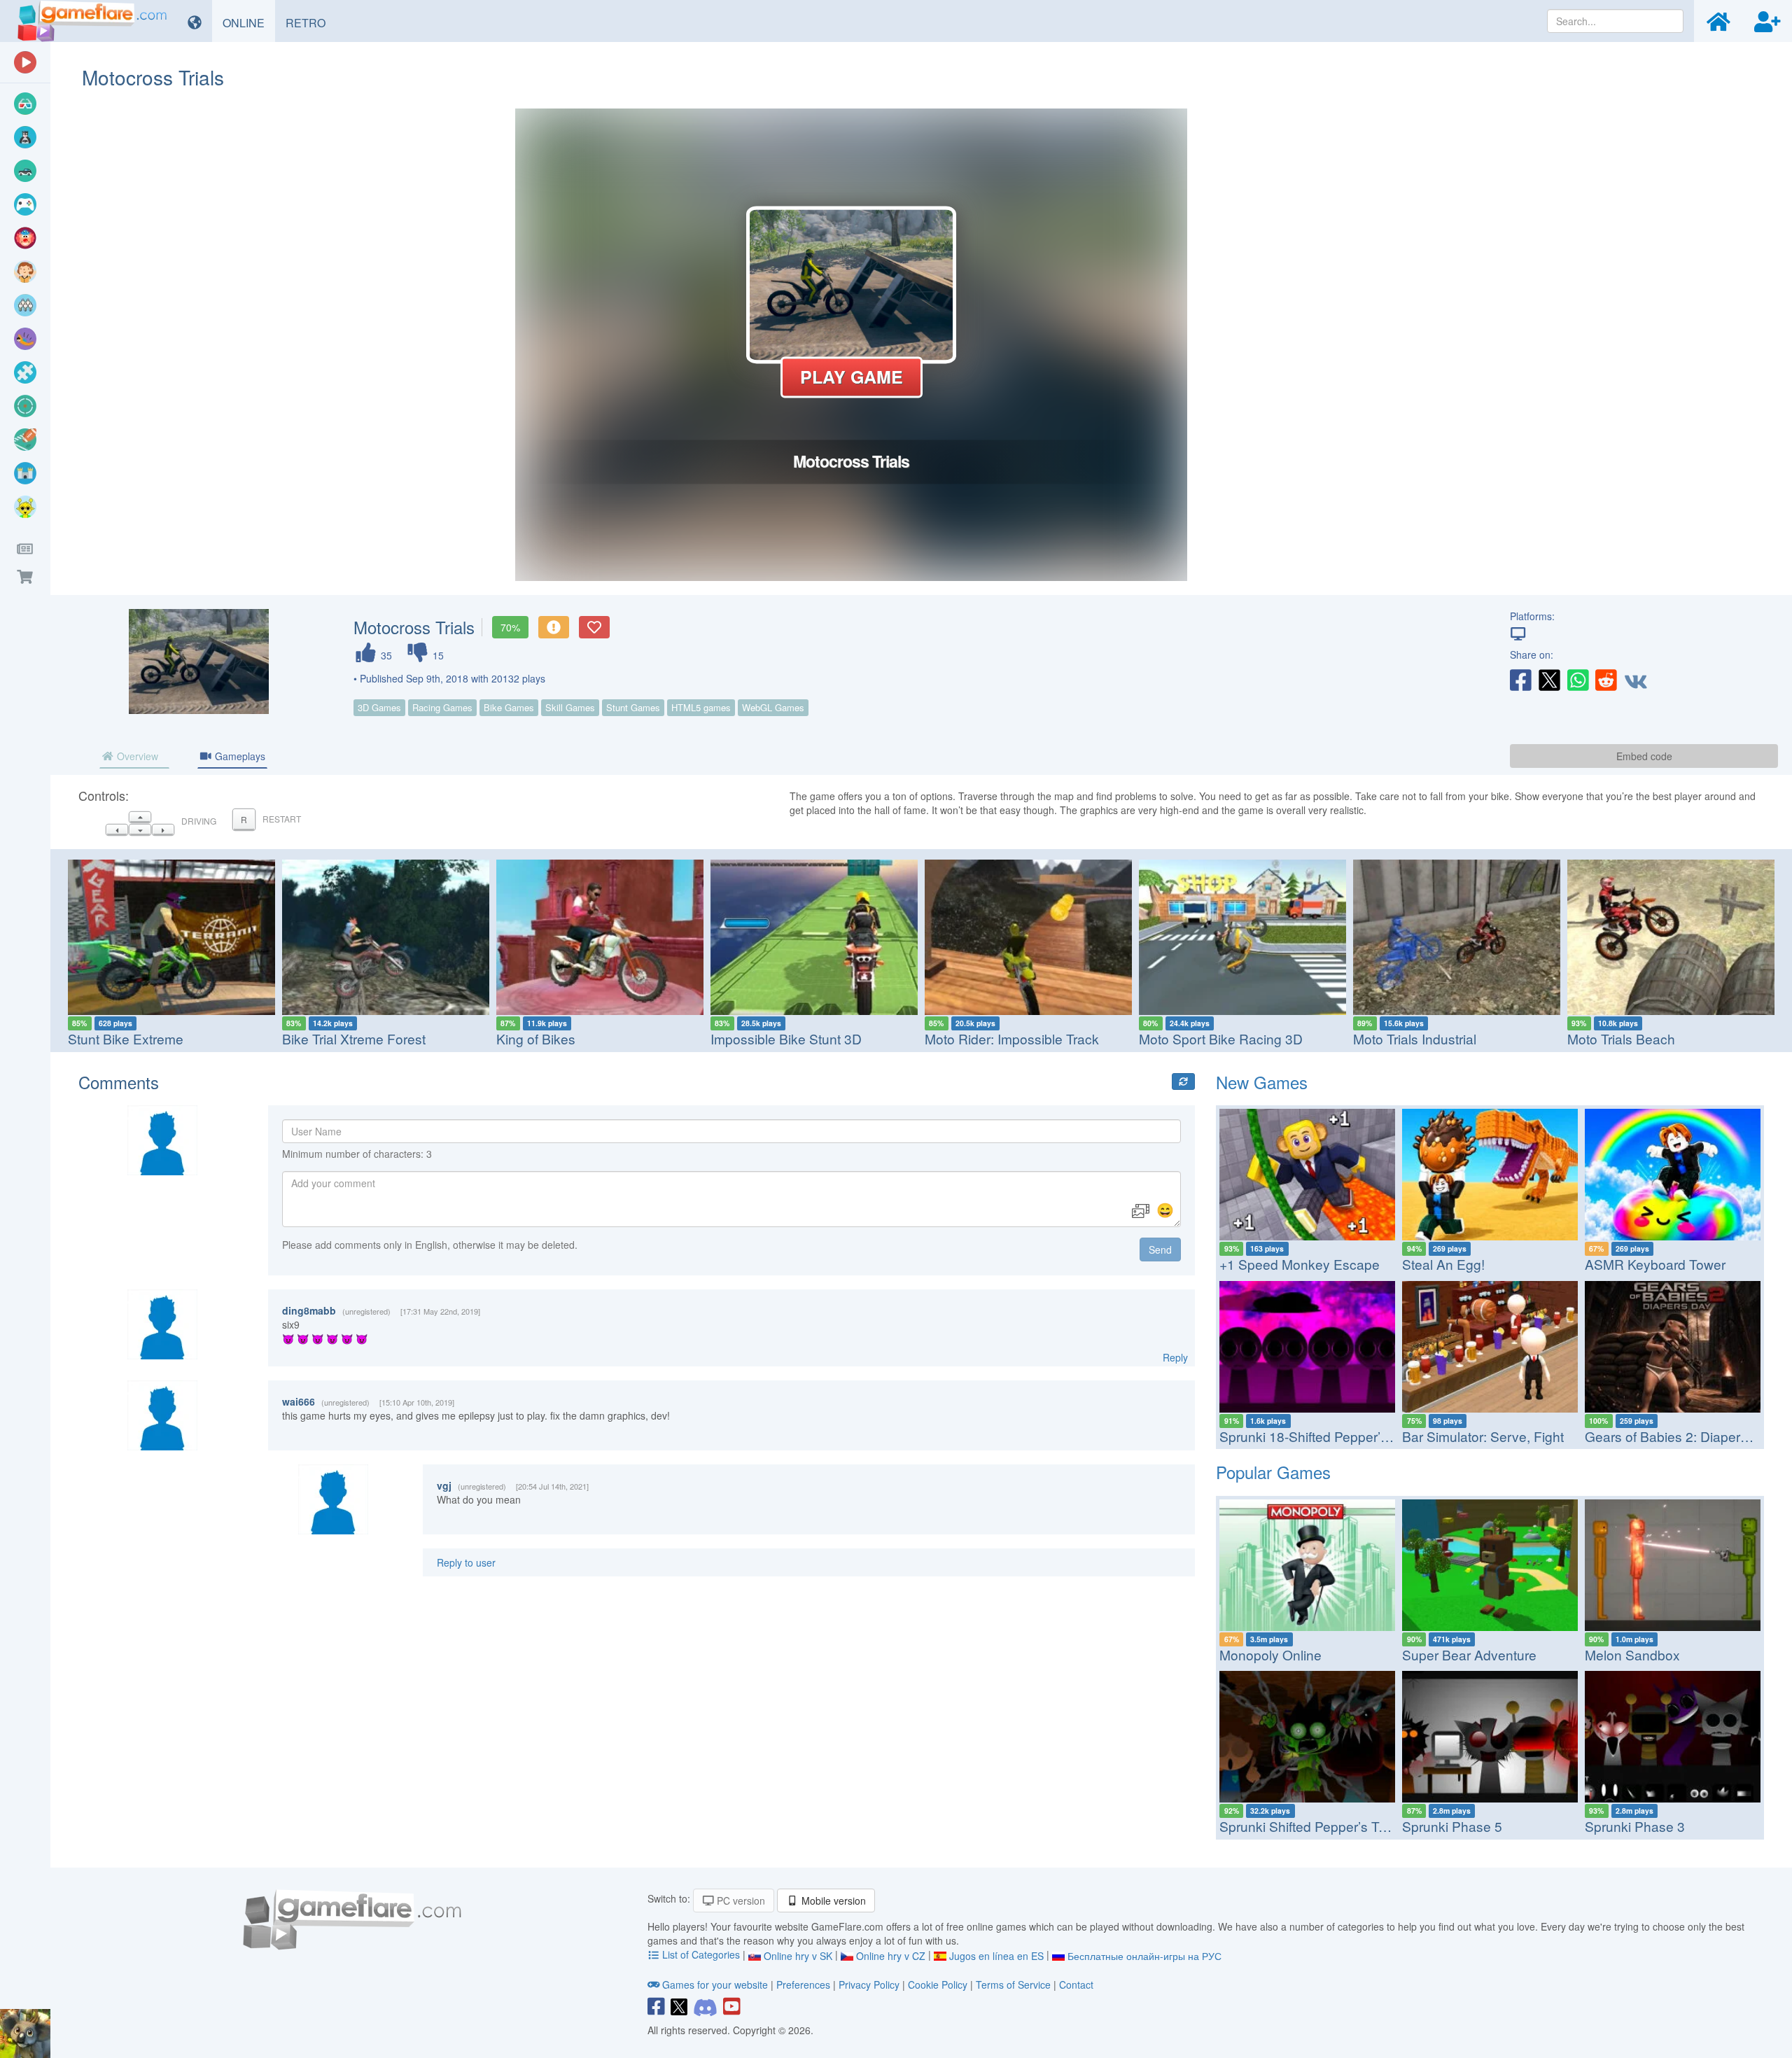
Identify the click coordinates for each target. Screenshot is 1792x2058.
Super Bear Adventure (1469, 1654)
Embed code (1644, 756)
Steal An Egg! (1443, 1264)
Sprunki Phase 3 (1635, 1826)
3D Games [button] (379, 707)
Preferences (805, 1984)
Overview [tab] (136, 756)
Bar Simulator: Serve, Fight (1483, 1436)
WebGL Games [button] (773, 707)
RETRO (311, 22)
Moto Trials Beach (1621, 1038)
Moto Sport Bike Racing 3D (1221, 1038)
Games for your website (715, 1984)
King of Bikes (536, 1038)
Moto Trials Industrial (1415, 1038)
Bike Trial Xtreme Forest (354, 1038)
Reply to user (466, 1562)
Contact (1076, 1984)
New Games (1262, 1082)
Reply (1175, 1357)
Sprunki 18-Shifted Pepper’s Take (1320, 1436)
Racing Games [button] (442, 707)
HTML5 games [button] (701, 707)
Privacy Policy (869, 1984)
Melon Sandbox (1632, 1654)
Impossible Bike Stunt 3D (786, 1038)
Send (1160, 1249)
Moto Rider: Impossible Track (1012, 1038)
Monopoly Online (1270, 1654)
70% (510, 627)
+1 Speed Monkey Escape (1300, 1264)
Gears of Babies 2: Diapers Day (1680, 1436)
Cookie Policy (938, 1984)
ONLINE (249, 22)
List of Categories (701, 1954)
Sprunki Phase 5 (1452, 1826)
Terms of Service (1013, 1984)
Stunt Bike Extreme (126, 1038)
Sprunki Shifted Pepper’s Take (1310, 1826)
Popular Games (1273, 1472)
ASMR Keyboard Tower (1655, 1264)
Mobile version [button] (832, 1900)
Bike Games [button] (509, 707)
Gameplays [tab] (239, 756)
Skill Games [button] (570, 707)
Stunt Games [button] (633, 707)
